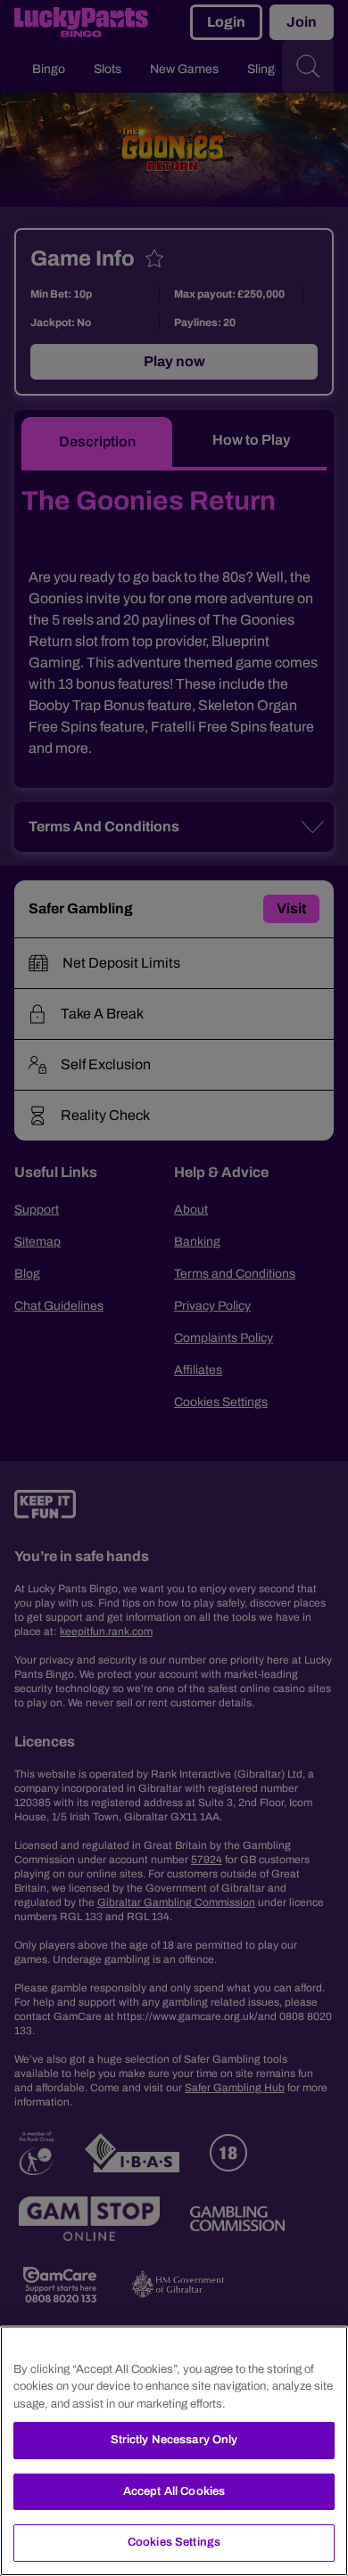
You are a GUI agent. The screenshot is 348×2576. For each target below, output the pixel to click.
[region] (174, 2451)
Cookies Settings (174, 2542)
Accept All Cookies (174, 2491)
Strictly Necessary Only (174, 2440)
